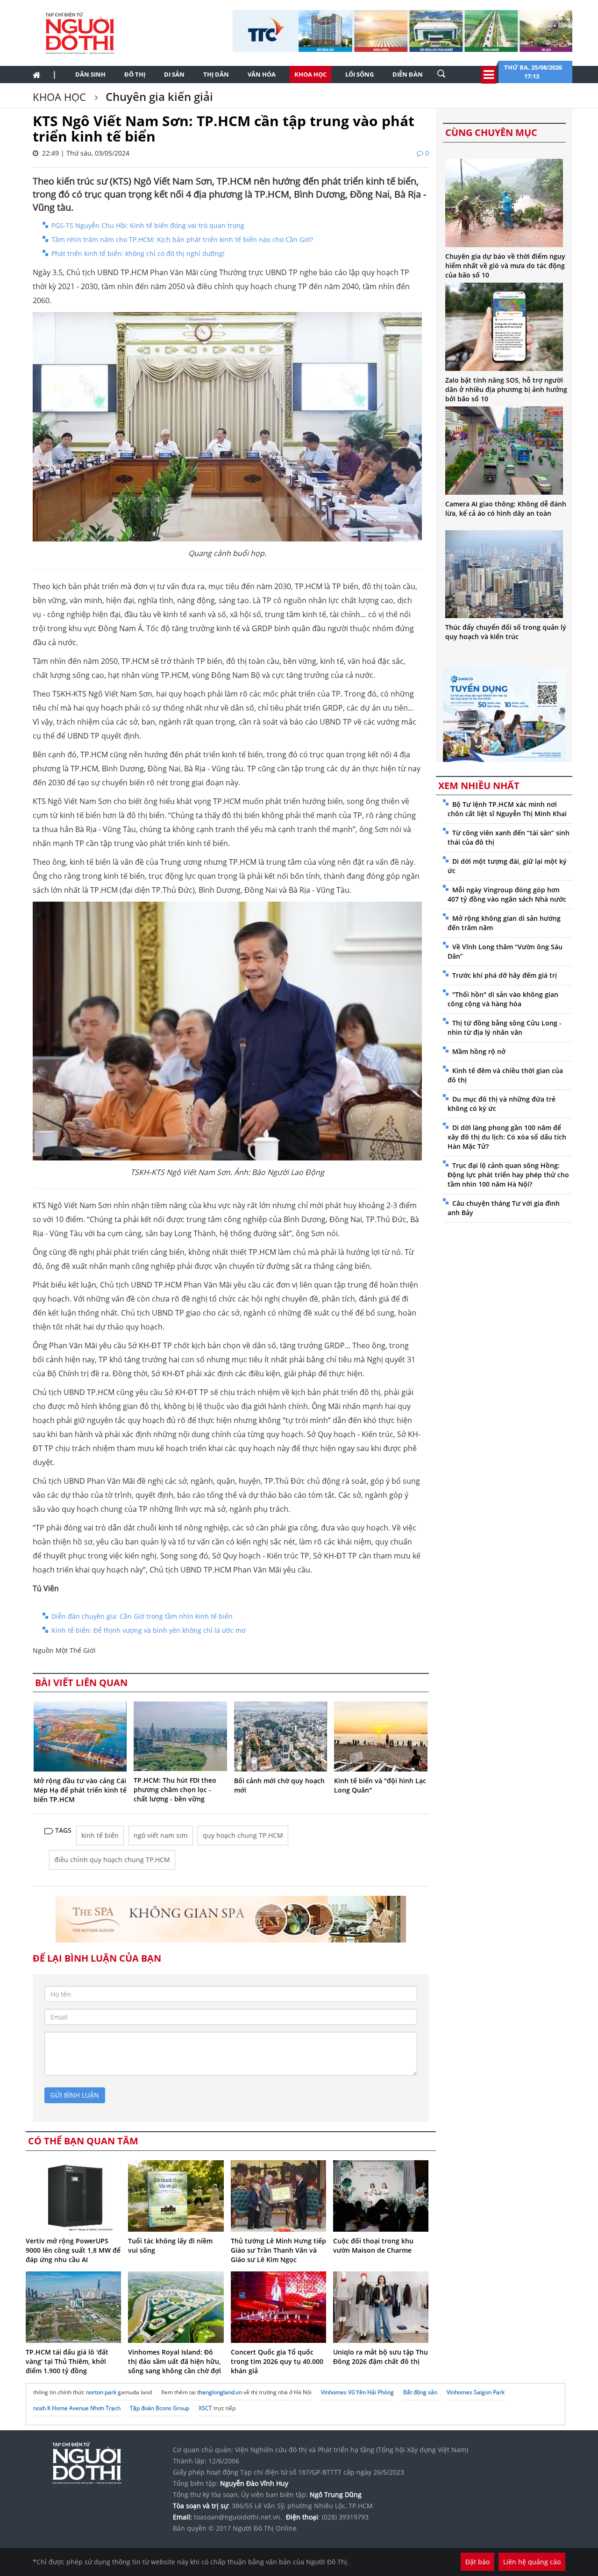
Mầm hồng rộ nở (479, 1051)
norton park (101, 2392)
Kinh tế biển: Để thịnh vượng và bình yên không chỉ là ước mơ (149, 1630)
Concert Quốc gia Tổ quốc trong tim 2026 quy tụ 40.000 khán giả (277, 2361)
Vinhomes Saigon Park (476, 2392)
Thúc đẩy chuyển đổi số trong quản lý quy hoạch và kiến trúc (506, 632)
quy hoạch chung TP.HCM (243, 1835)
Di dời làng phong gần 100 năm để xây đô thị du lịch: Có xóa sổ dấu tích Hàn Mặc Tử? (507, 1137)
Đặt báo (477, 2562)
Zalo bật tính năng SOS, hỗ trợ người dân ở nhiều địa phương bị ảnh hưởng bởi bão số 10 (506, 389)
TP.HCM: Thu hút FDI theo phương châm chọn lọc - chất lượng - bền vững (175, 1790)
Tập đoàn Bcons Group (160, 2408)
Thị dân (216, 74)
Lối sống (360, 74)
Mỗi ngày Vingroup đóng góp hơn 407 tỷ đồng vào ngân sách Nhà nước (507, 894)
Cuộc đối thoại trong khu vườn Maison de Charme (373, 2245)
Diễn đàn (408, 74)
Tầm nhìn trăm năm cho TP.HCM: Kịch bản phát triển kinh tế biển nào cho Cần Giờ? (182, 239)
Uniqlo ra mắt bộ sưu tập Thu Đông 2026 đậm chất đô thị (381, 2357)
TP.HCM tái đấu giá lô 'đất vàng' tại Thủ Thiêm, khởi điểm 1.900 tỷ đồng (67, 2361)
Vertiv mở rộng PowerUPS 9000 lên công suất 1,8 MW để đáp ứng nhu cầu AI (73, 2250)
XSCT (205, 2408)
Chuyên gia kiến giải (158, 96)
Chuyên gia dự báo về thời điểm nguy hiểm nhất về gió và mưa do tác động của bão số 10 (505, 266)
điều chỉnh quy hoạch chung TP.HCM (112, 1860)
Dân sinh (90, 74)
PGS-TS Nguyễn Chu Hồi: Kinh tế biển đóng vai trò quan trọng (148, 225)
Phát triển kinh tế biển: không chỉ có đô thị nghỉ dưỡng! (138, 253)
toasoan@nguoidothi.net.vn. (238, 2517)
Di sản (174, 74)
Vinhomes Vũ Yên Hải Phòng (357, 2392)
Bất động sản (420, 2392)
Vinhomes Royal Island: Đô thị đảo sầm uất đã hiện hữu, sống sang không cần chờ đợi (174, 2361)
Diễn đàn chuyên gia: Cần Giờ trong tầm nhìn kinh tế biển (142, 1616)
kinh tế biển (100, 1835)
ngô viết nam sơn (161, 1835)
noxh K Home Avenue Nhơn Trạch (77, 2408)
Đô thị (135, 74)
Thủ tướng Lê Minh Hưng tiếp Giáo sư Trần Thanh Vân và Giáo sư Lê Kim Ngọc (278, 2250)
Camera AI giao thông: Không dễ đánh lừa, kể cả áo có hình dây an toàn (506, 509)
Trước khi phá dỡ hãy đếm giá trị (505, 975)
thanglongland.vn (220, 2392)
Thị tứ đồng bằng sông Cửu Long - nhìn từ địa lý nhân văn (505, 1028)
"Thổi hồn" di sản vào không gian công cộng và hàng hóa (503, 999)
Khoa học (310, 74)
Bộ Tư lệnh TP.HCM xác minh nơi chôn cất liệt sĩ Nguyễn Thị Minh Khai (507, 809)
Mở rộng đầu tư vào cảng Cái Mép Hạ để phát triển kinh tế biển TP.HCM (80, 1790)
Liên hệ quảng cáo (532, 2562)
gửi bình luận (75, 2095)
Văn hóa (262, 74)
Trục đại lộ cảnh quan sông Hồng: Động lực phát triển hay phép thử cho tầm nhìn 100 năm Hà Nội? (508, 1175)
